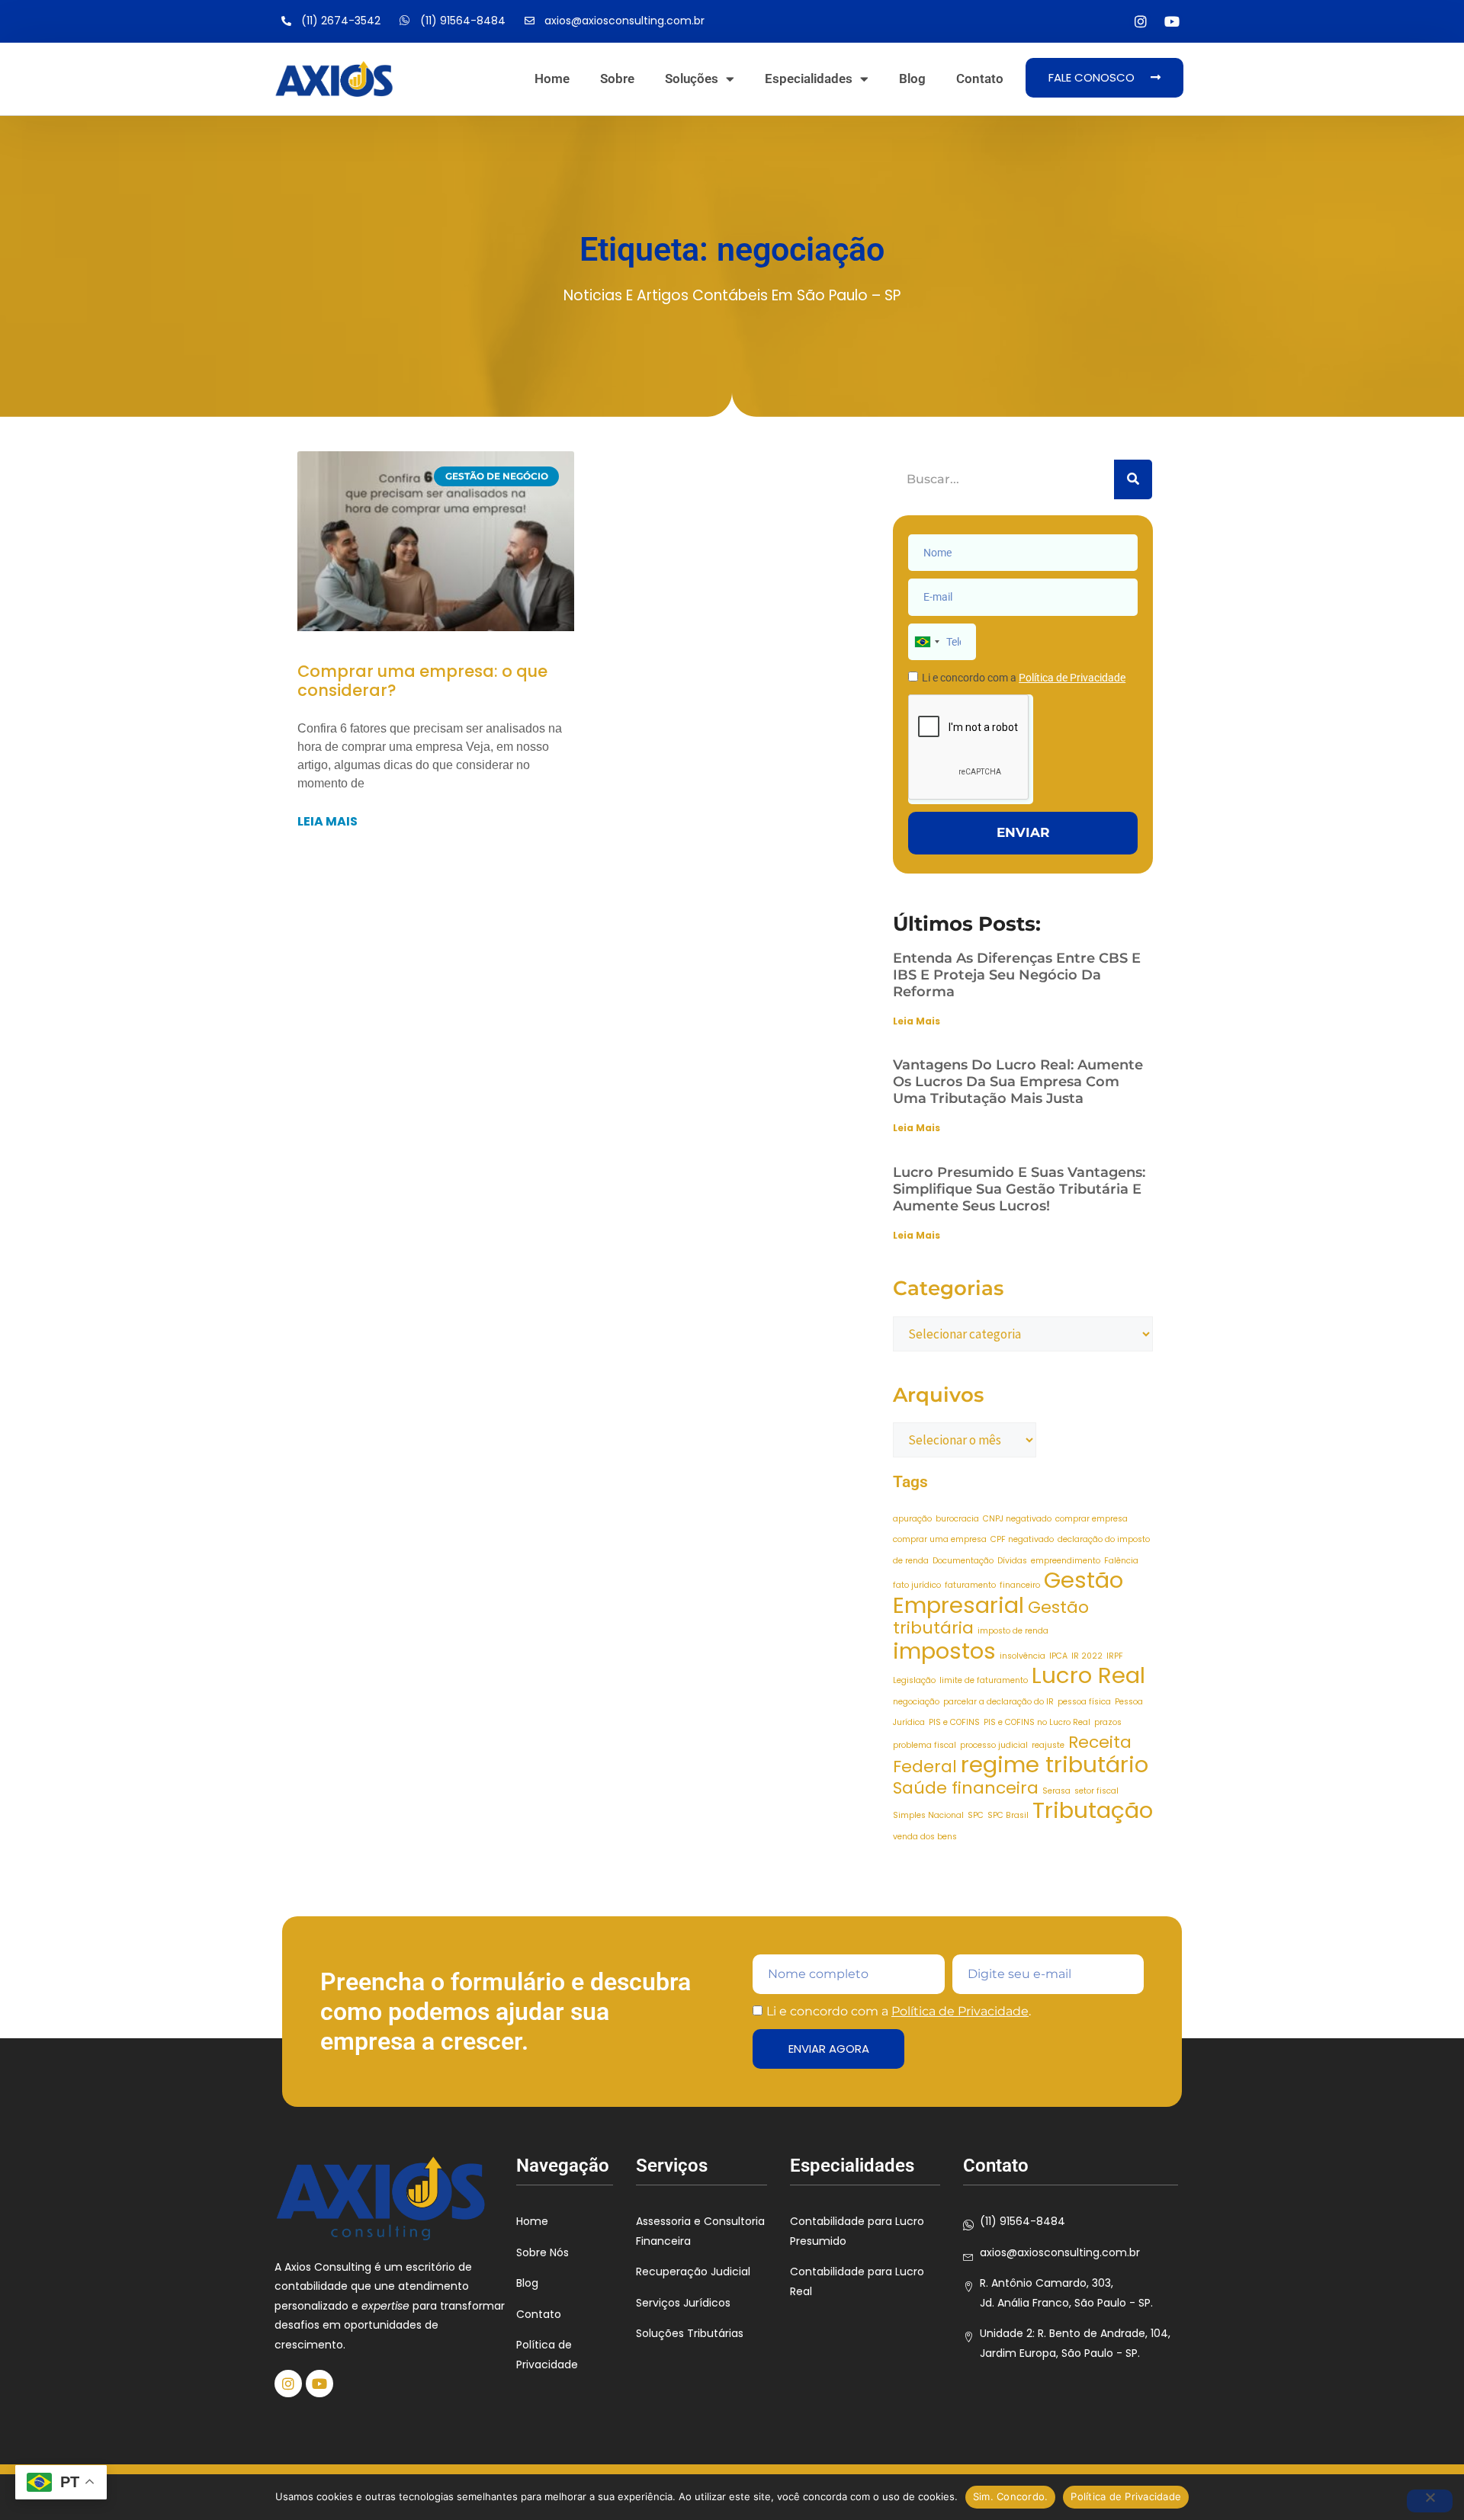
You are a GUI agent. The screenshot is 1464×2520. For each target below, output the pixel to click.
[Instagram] (1140, 22)
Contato (980, 79)
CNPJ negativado (1017, 1519)
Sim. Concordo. (1011, 2496)
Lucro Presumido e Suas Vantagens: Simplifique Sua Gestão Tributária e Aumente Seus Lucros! (1019, 1189)
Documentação (963, 1561)
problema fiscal (925, 1745)
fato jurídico (917, 1585)
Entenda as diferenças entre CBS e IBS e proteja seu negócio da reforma (1017, 975)
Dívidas (1012, 1561)
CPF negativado (1022, 1539)
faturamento (970, 1585)
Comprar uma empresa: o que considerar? (422, 681)
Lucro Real (1088, 1675)
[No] (1430, 2501)
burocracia (957, 1519)
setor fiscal (1096, 1791)
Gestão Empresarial (1008, 1592)
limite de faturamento (984, 1680)
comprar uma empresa (940, 1539)
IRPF (1115, 1656)
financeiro (1020, 1585)
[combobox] (926, 642)
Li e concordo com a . (899, 2011)
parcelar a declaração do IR (998, 1702)
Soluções (692, 79)
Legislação (914, 1680)
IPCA (1058, 1656)
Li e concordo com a (1024, 678)
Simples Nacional (928, 1815)
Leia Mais (917, 1021)
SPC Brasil (1008, 1815)
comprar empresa (1092, 1519)
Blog (912, 79)
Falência (1121, 1561)
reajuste (1048, 1745)
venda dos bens (925, 1837)
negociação (916, 1702)
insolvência (1023, 1656)
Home (552, 79)
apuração (912, 1519)
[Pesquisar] (1133, 479)
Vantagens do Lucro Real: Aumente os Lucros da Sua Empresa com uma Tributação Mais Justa (1018, 1082)
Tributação (1093, 1810)
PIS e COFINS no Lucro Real (1037, 1722)
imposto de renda (1013, 1631)
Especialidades (809, 79)
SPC (976, 1815)
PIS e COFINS (954, 1722)
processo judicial (994, 1745)
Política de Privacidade (960, 2011)
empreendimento (1066, 1561)
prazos (1108, 1722)
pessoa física (1084, 1702)
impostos (944, 1651)
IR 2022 (1087, 1656)
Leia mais (327, 821)
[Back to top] (1430, 2415)
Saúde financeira (966, 1788)
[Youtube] (1172, 22)
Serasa (1056, 1791)
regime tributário (1055, 1764)
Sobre (617, 79)
